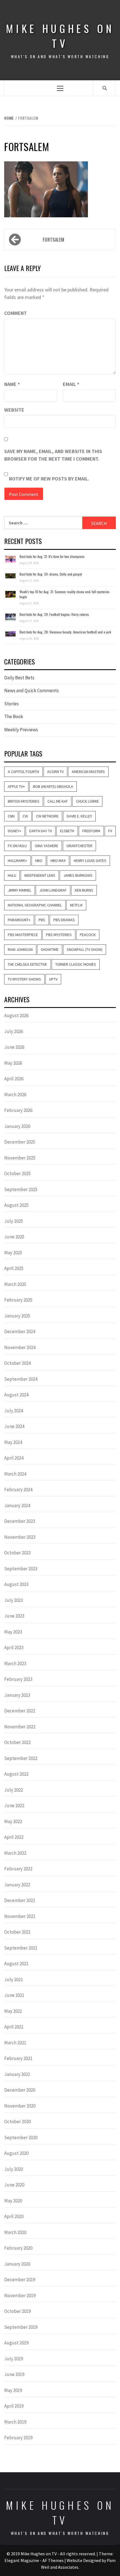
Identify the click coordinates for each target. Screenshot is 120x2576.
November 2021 (20, 1916)
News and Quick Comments (32, 690)
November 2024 (20, 1347)
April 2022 (14, 1837)
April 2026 (14, 1079)
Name (12, 384)
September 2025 (21, 1189)
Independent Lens (40, 875)
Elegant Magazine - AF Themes (34, 2560)
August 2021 (16, 1964)
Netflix (76, 905)
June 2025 (14, 1237)
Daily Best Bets (19, 678)
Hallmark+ (17, 861)
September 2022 (21, 1758)
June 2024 (14, 1426)
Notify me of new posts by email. (49, 479)
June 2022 (14, 1806)
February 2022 (18, 1869)
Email (71, 384)
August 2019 (16, 2343)
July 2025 (14, 1221)
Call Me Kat (58, 801)
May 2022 (13, 1821)
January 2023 (17, 1695)
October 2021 (17, 1932)
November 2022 (20, 1727)
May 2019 (13, 2390)
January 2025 (17, 1316)
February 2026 (18, 1110)
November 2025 (20, 1158)
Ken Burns (84, 890)
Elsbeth (67, 831)
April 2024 (14, 1458)
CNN (11, 816)
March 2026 (15, 1095)
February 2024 (18, 1489)
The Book (14, 717)
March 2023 (15, 1663)
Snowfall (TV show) (85, 949)
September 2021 (21, 1948)
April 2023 (14, 1648)
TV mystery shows (24, 979)
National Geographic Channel (35, 905)
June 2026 (14, 1047)
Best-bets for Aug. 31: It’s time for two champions (52, 556)
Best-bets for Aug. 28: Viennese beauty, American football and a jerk (65, 632)
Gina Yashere (47, 846)
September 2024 (21, 1379)
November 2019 (20, 2295)
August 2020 (16, 2153)
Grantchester (79, 846)
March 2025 (15, 1284)
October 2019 (17, 2311)
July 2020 (14, 2169)
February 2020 (18, 2248)
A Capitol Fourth (23, 772)
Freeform (91, 831)
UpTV (53, 979)
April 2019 (14, 2406)
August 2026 (16, 1015)
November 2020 (20, 2106)
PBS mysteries (59, 935)
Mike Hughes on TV (60, 36)
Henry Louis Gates (90, 861)
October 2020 (17, 2122)
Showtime (50, 949)
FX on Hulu (17, 846)
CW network (47, 816)
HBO (39, 861)
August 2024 (16, 1395)
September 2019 (21, 2327)
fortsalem (53, 240)
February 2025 (18, 1300)
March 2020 (15, 2232)
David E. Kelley (79, 816)
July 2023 (14, 1600)
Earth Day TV (41, 831)
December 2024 (20, 1331)
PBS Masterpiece (23, 935)
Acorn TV (55, 772)
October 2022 (17, 1742)
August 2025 (16, 1205)
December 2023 (20, 1521)
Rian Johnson (20, 949)
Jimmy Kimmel (20, 890)
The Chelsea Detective (27, 964)
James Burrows (78, 875)
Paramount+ (19, 920)
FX (110, 831)
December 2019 (20, 2280)
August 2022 (16, 1774)
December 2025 (20, 1142)
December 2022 (20, 1711)
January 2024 (17, 1505)
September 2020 (21, 2137)
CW (25, 816)
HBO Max (58, 861)
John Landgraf (53, 890)
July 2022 (14, 1790)
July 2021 (14, 1979)
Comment (15, 313)
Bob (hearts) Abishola (53, 786)
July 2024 (14, 1411)
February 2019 (18, 2438)
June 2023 (14, 1616)
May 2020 (13, 2201)
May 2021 (13, 2011)
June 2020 (14, 2185)
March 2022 (15, 1853)
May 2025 (13, 1253)
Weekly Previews (21, 730)
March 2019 (15, 2422)
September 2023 (21, 1569)
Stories (11, 704)
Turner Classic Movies (76, 964)
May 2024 (13, 1442)
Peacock (88, 935)
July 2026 (14, 1031)
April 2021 (14, 2027)
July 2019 (14, 2359)
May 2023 (13, 1632)
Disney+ (15, 831)
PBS (42, 920)
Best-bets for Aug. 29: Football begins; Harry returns (54, 614)
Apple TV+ (16, 786)
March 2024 (15, 1474)
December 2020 (20, 2090)
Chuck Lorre (87, 801)
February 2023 (18, 1679)
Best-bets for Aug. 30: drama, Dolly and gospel (51, 574)
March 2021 (15, 2043)
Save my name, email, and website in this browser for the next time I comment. (53, 455)
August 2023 (16, 1584)
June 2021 (14, 1995)
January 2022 (17, 1885)
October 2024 (17, 1363)
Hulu (12, 875)
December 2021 (20, 1900)
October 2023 (17, 1553)
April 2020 (14, 2216)
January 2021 (17, 2074)
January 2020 (17, 2264)
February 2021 (18, 2058)
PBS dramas (64, 920)
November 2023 (20, 1537)
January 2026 (17, 1126)
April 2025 (14, 1268)
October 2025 (17, 1173)
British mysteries (24, 801)
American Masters (88, 772)
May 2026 (13, 1063)
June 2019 (14, 2374)
